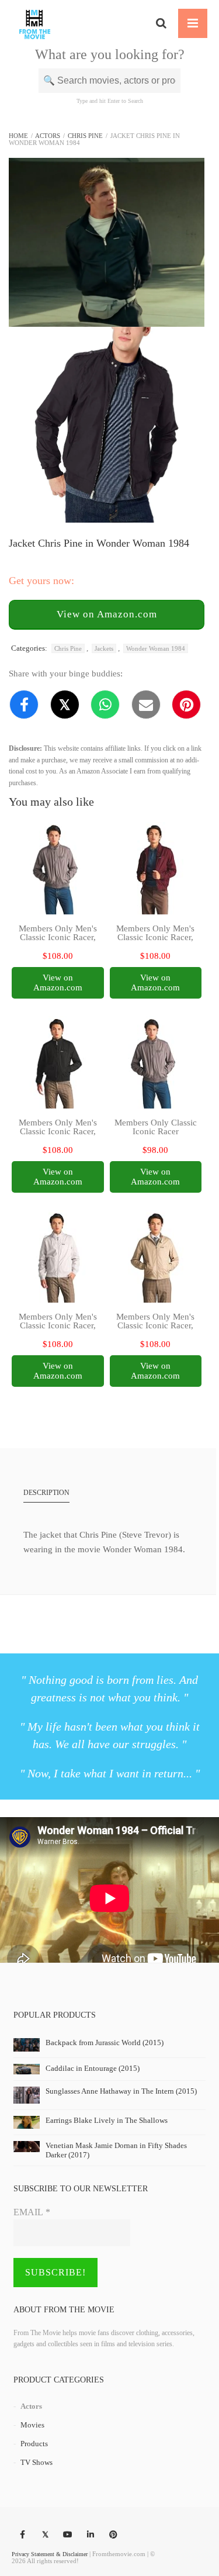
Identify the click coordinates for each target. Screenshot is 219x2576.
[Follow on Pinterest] (113, 2535)
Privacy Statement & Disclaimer (50, 2554)
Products (34, 2444)
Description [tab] (46, 1493)
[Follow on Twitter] (45, 2535)
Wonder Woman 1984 (156, 648)
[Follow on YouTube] (68, 2535)
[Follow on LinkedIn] (91, 2535)
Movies (32, 2425)
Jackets (104, 648)
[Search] (161, 23)
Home (18, 136)
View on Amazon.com (107, 614)
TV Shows (36, 2462)
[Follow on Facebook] (22, 2535)
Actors (48, 136)
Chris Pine (85, 136)
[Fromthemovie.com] (35, 23)
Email (32, 2212)
